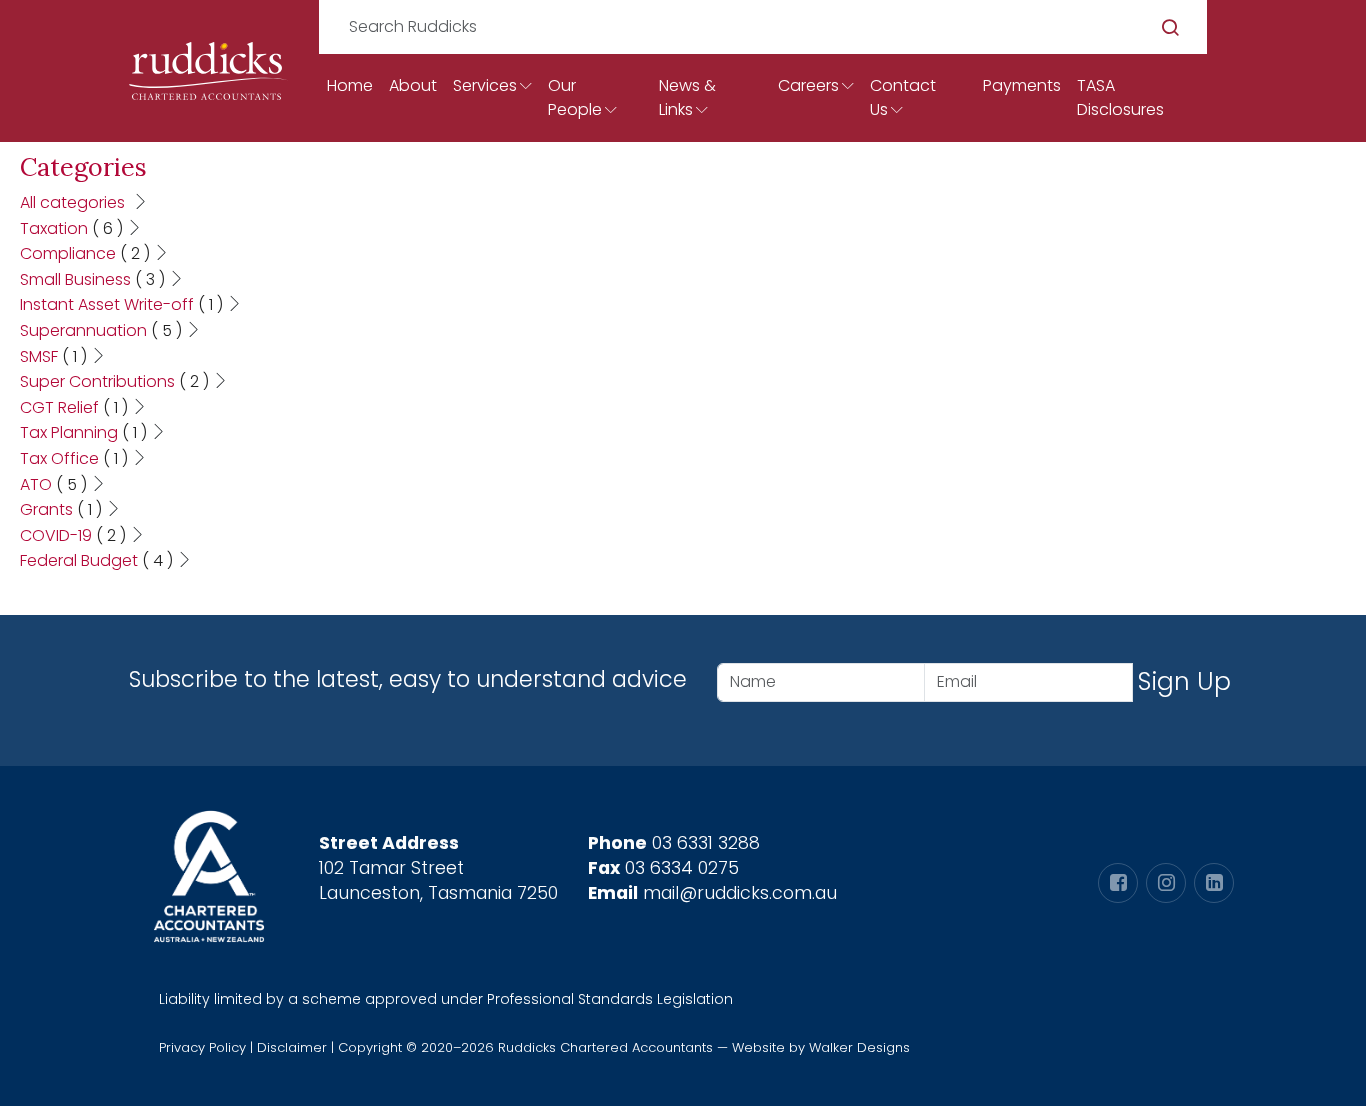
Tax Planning (83, 432)
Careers (808, 85)
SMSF (53, 356)
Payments (1022, 85)
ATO (53, 484)
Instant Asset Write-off (121, 304)
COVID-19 (73, 535)
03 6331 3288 (706, 843)
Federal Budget (96, 560)
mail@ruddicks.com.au (740, 893)
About (413, 85)
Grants (61, 509)
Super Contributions (114, 381)
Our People (575, 97)
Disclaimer (292, 1047)
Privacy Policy (202, 1047)
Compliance (85, 253)
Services (485, 85)
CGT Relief (74, 407)
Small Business (92, 279)
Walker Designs (859, 1047)
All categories (74, 202)
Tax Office (74, 458)
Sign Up (1184, 681)
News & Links (687, 97)
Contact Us (903, 97)
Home (350, 85)
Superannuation (101, 330)
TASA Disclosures (1120, 97)
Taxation (71, 228)
